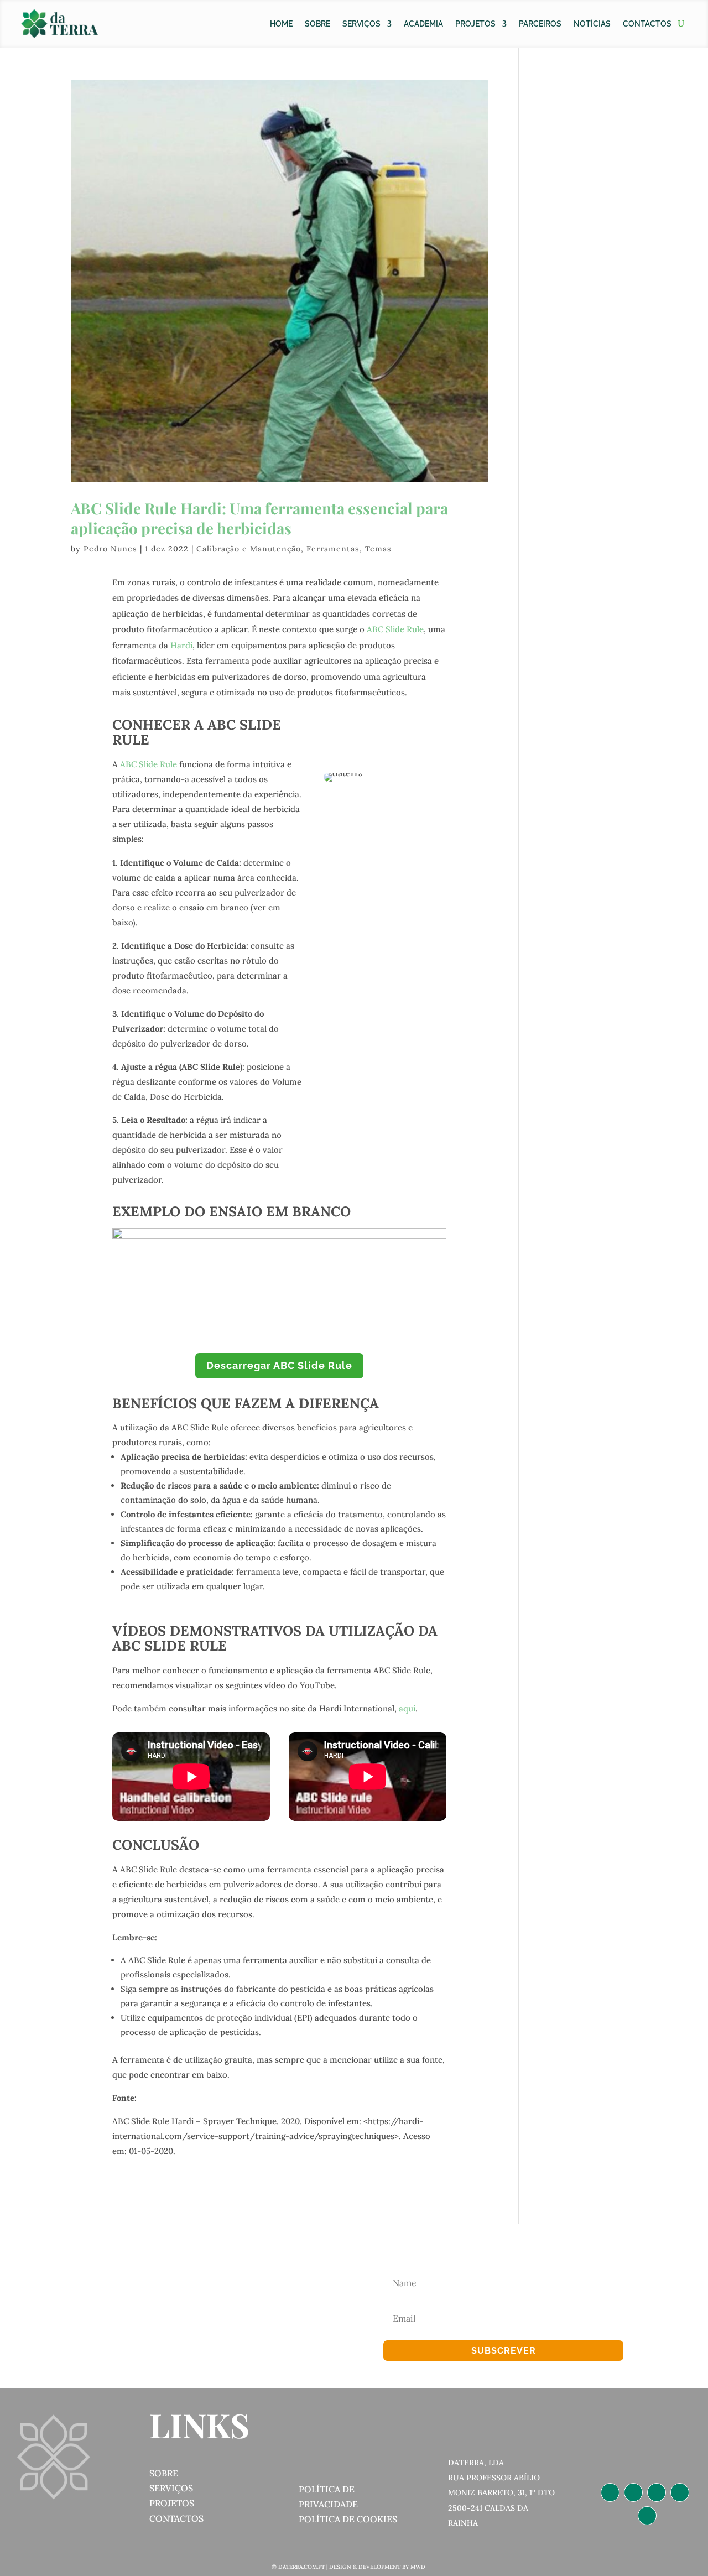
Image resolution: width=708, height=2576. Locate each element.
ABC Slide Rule (395, 629)
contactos (176, 2518)
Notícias (592, 24)
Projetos (475, 24)
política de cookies (348, 2519)
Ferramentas (333, 549)
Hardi (181, 645)
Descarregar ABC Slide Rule (279, 1365)
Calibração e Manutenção (249, 549)
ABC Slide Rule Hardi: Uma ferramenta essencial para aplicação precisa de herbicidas (259, 518)
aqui (407, 1708)
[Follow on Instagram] (633, 2492)
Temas (378, 549)
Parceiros (540, 24)
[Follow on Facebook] (657, 2492)
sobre (164, 2473)
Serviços (361, 24)
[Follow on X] (680, 2492)
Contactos (647, 24)
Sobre (317, 24)
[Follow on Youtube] (647, 2516)
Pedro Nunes (110, 549)
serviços (171, 2488)
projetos (172, 2503)
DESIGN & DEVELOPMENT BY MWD (377, 2567)
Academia (423, 24)
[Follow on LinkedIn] (610, 2492)
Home (281, 24)
